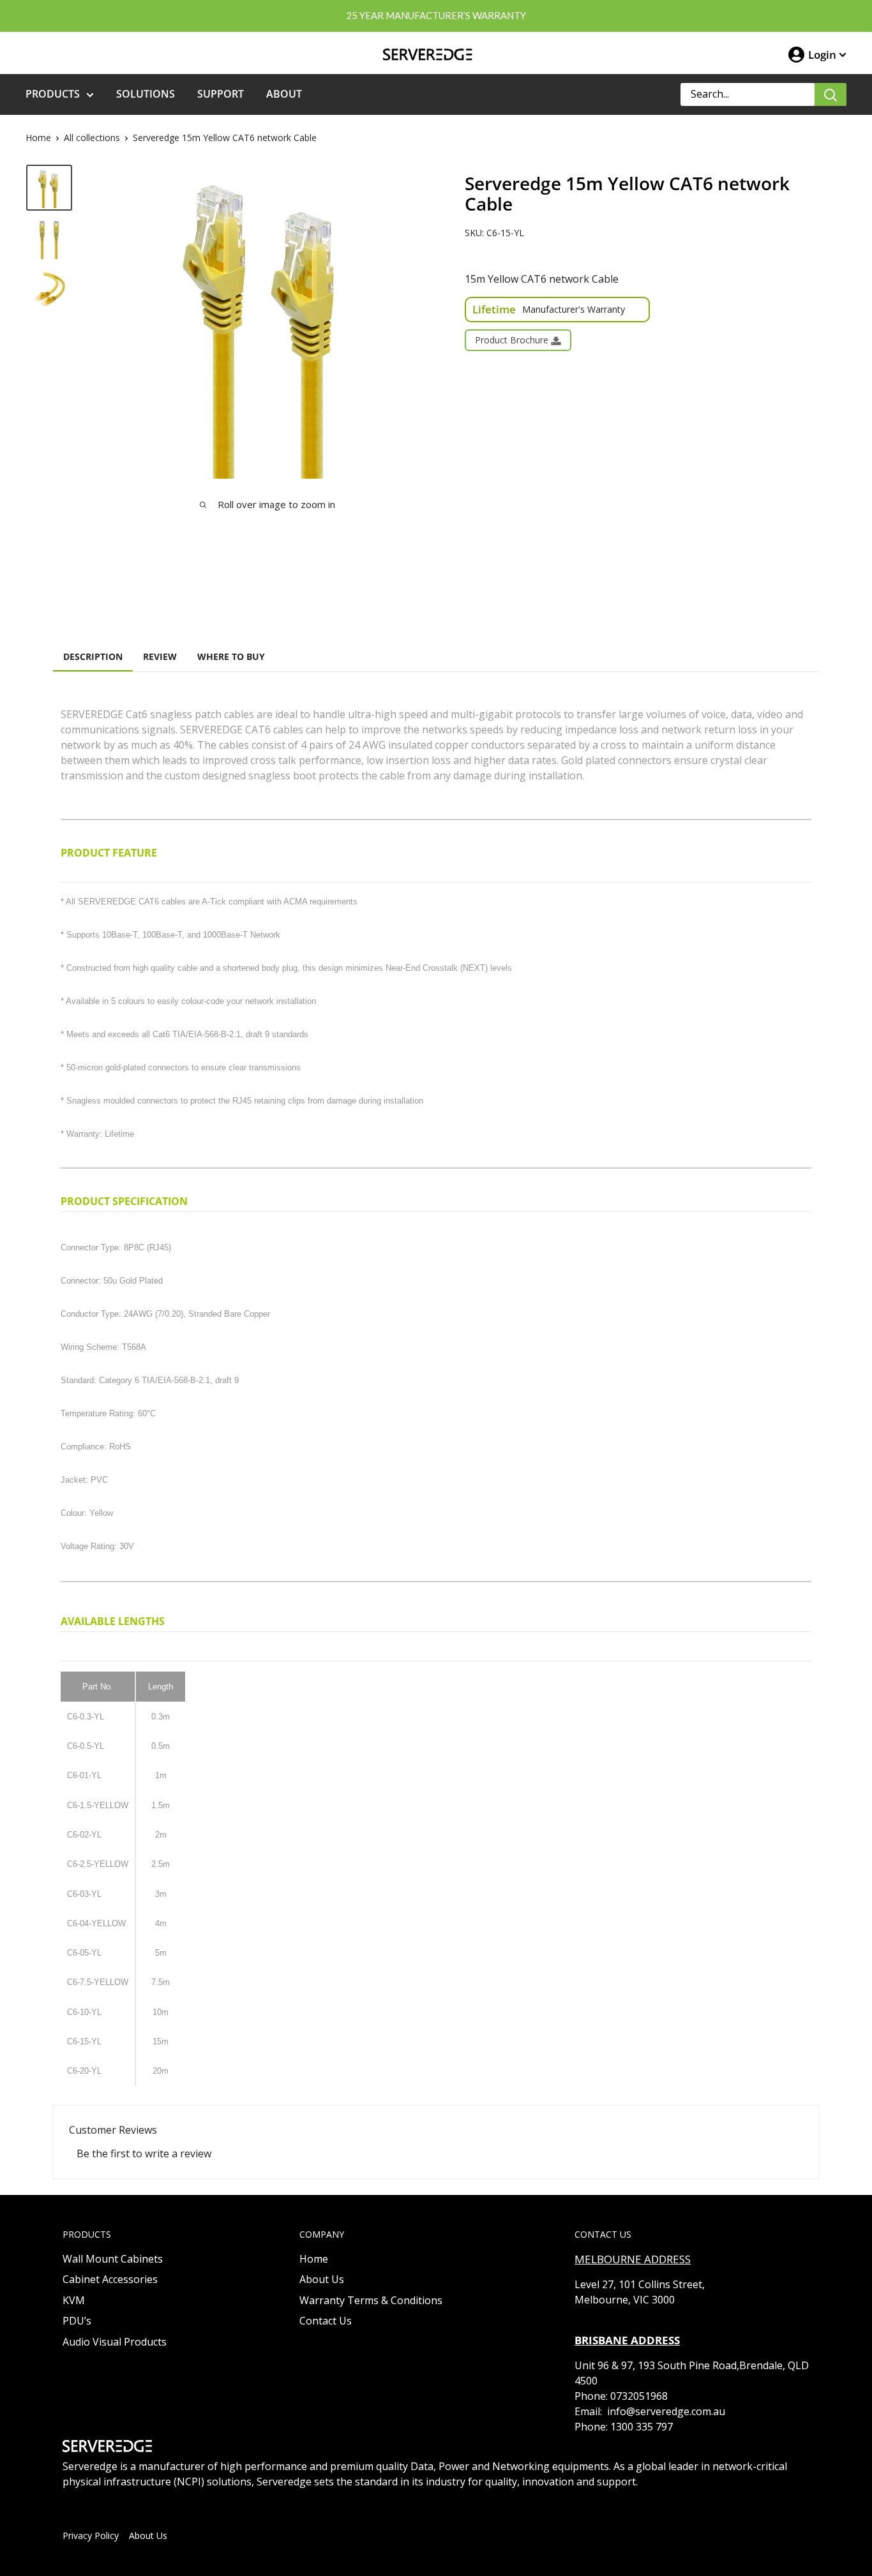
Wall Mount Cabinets (113, 2259)
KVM (74, 2300)
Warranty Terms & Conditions (371, 2300)
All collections (92, 138)
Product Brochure (513, 340)
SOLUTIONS (146, 94)
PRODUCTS (53, 94)
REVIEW (160, 656)
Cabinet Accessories (110, 2279)
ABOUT (284, 94)
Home (38, 138)
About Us (322, 2279)
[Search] (831, 94)
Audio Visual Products (115, 2342)
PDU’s (77, 2321)
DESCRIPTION (93, 656)
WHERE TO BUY (231, 656)
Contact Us (326, 2321)
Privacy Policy (91, 2535)
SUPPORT (221, 94)
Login (822, 55)
